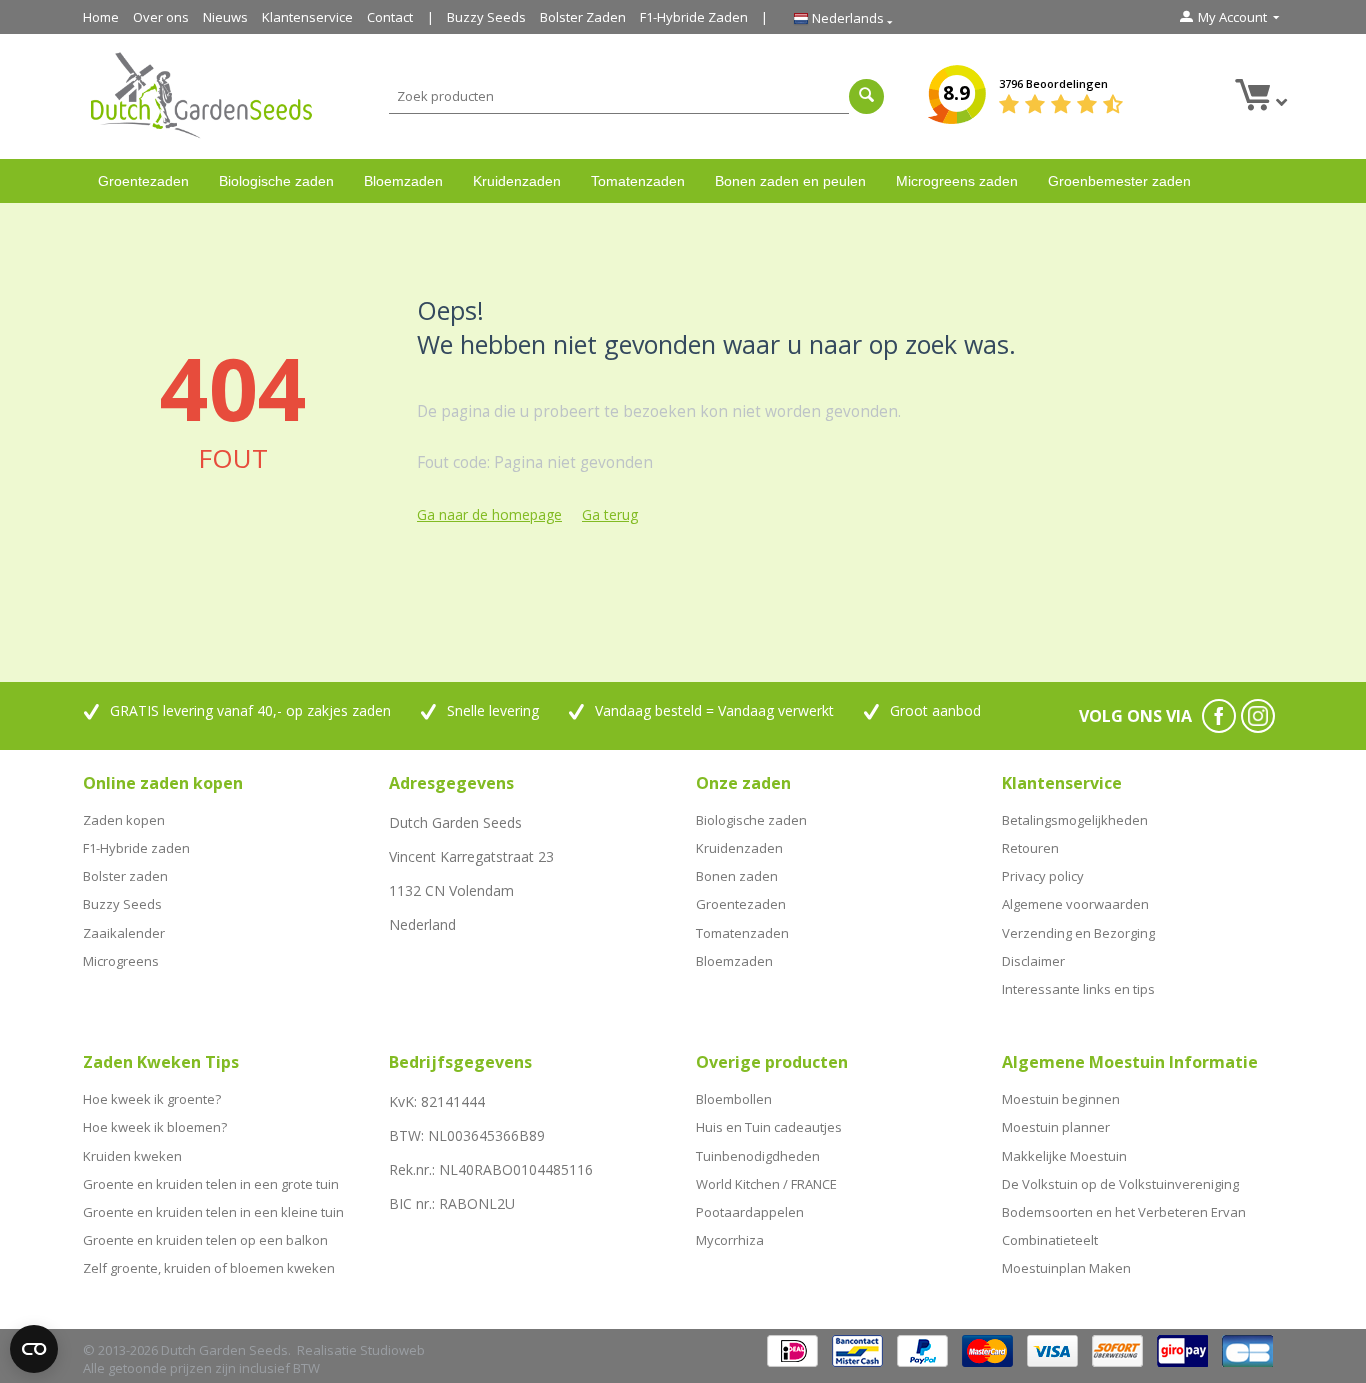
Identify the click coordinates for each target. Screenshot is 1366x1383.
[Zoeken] (866, 96)
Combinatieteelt (1050, 1240)
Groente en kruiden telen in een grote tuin (211, 1184)
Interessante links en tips (1078, 989)
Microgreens (121, 961)
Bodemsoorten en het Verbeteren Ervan (1124, 1212)
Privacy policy (1043, 876)
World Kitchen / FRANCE (766, 1184)
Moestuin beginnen (1061, 1099)
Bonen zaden (737, 876)
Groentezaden (143, 181)
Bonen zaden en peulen (790, 181)
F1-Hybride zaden (136, 848)
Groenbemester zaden (1119, 181)
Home (101, 17)
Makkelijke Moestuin (1064, 1156)
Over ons (161, 17)
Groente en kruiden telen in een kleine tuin (213, 1212)
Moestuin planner (1056, 1127)
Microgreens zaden (957, 181)
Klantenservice (307, 17)
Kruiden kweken (132, 1156)
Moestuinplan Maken (1066, 1268)
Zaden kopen (124, 820)
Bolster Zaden (583, 17)
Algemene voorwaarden (1075, 904)
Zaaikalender (124, 933)
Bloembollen (734, 1099)
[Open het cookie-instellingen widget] (34, 1349)
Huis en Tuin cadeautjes (769, 1127)
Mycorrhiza (730, 1240)
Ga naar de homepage (489, 514)
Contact (390, 17)
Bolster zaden (125, 876)
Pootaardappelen (750, 1212)
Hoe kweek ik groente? (152, 1099)
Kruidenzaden (517, 181)
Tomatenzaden (638, 181)
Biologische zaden (276, 181)
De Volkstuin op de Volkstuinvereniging (1120, 1184)
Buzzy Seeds (486, 17)
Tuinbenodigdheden (758, 1156)
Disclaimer (1033, 961)
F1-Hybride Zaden (694, 17)
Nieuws (225, 17)
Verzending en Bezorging (1078, 933)
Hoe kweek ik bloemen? (155, 1127)
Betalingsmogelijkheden (1075, 820)
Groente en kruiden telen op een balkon (205, 1240)
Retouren (1030, 848)
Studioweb (392, 1350)
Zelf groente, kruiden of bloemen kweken (209, 1268)
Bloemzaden (403, 181)
